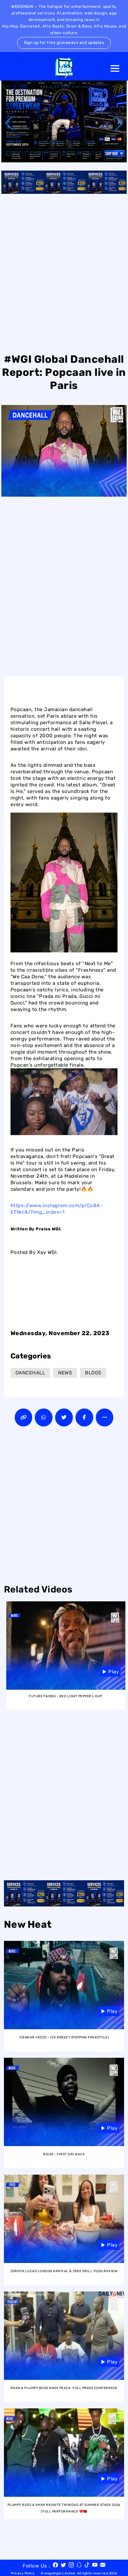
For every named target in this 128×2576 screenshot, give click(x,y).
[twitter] (63, 2566)
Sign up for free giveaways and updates (64, 43)
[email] (103, 2566)
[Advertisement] (64, 272)
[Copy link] (24, 1417)
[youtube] (95, 2566)
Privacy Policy (23, 2573)
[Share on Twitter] (64, 1417)
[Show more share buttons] (105, 1417)
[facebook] (55, 2566)
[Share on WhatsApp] (44, 1417)
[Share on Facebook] (84, 1417)
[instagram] (71, 2566)
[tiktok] (87, 2566)
